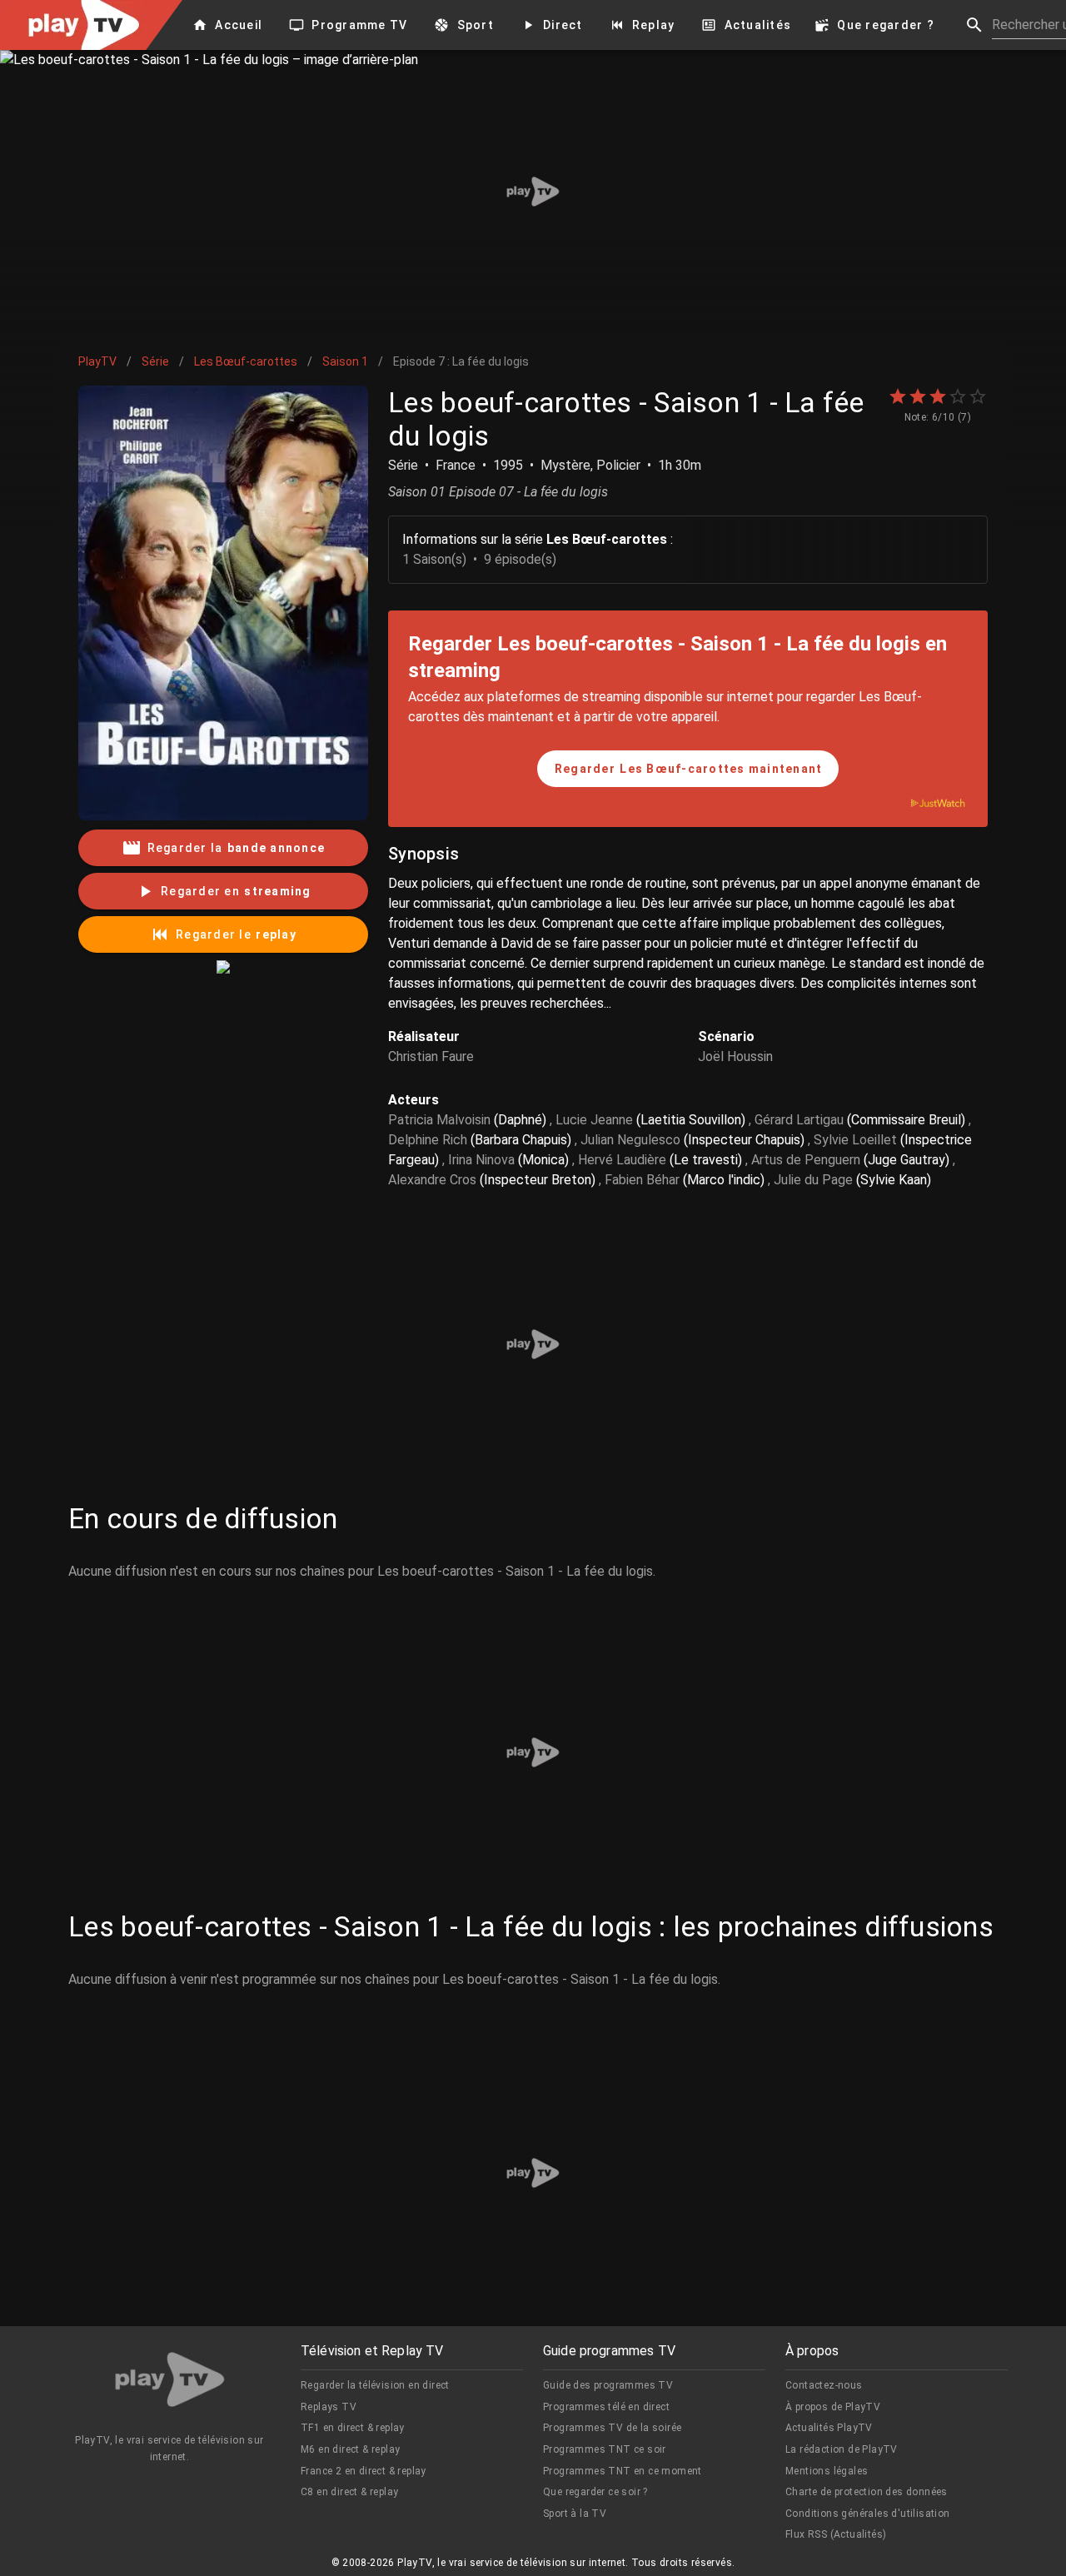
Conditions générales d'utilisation (868, 2514)
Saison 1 (345, 361)
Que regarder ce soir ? (595, 2492)
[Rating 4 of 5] (958, 396)
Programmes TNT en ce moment (623, 2471)
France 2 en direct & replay (364, 2471)
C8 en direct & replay (349, 2492)
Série (155, 361)
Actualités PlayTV (829, 2428)
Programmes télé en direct (606, 2407)
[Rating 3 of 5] (938, 396)
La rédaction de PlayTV (842, 2449)
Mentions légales (827, 2471)
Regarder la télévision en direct (375, 2385)
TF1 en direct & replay (353, 2428)
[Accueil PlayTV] (170, 2382)
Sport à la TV (575, 2514)
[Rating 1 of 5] (898, 396)
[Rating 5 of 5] (978, 396)
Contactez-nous (824, 2385)
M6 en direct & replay (350, 2449)
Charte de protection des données (867, 2492)
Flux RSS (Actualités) (836, 2534)
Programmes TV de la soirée (612, 2428)
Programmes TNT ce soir (605, 2449)
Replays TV (329, 2407)
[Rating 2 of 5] (918, 396)
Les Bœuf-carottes (246, 361)
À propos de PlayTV (833, 2407)
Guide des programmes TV (608, 2385)
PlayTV (97, 361)
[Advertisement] (533, 192)
